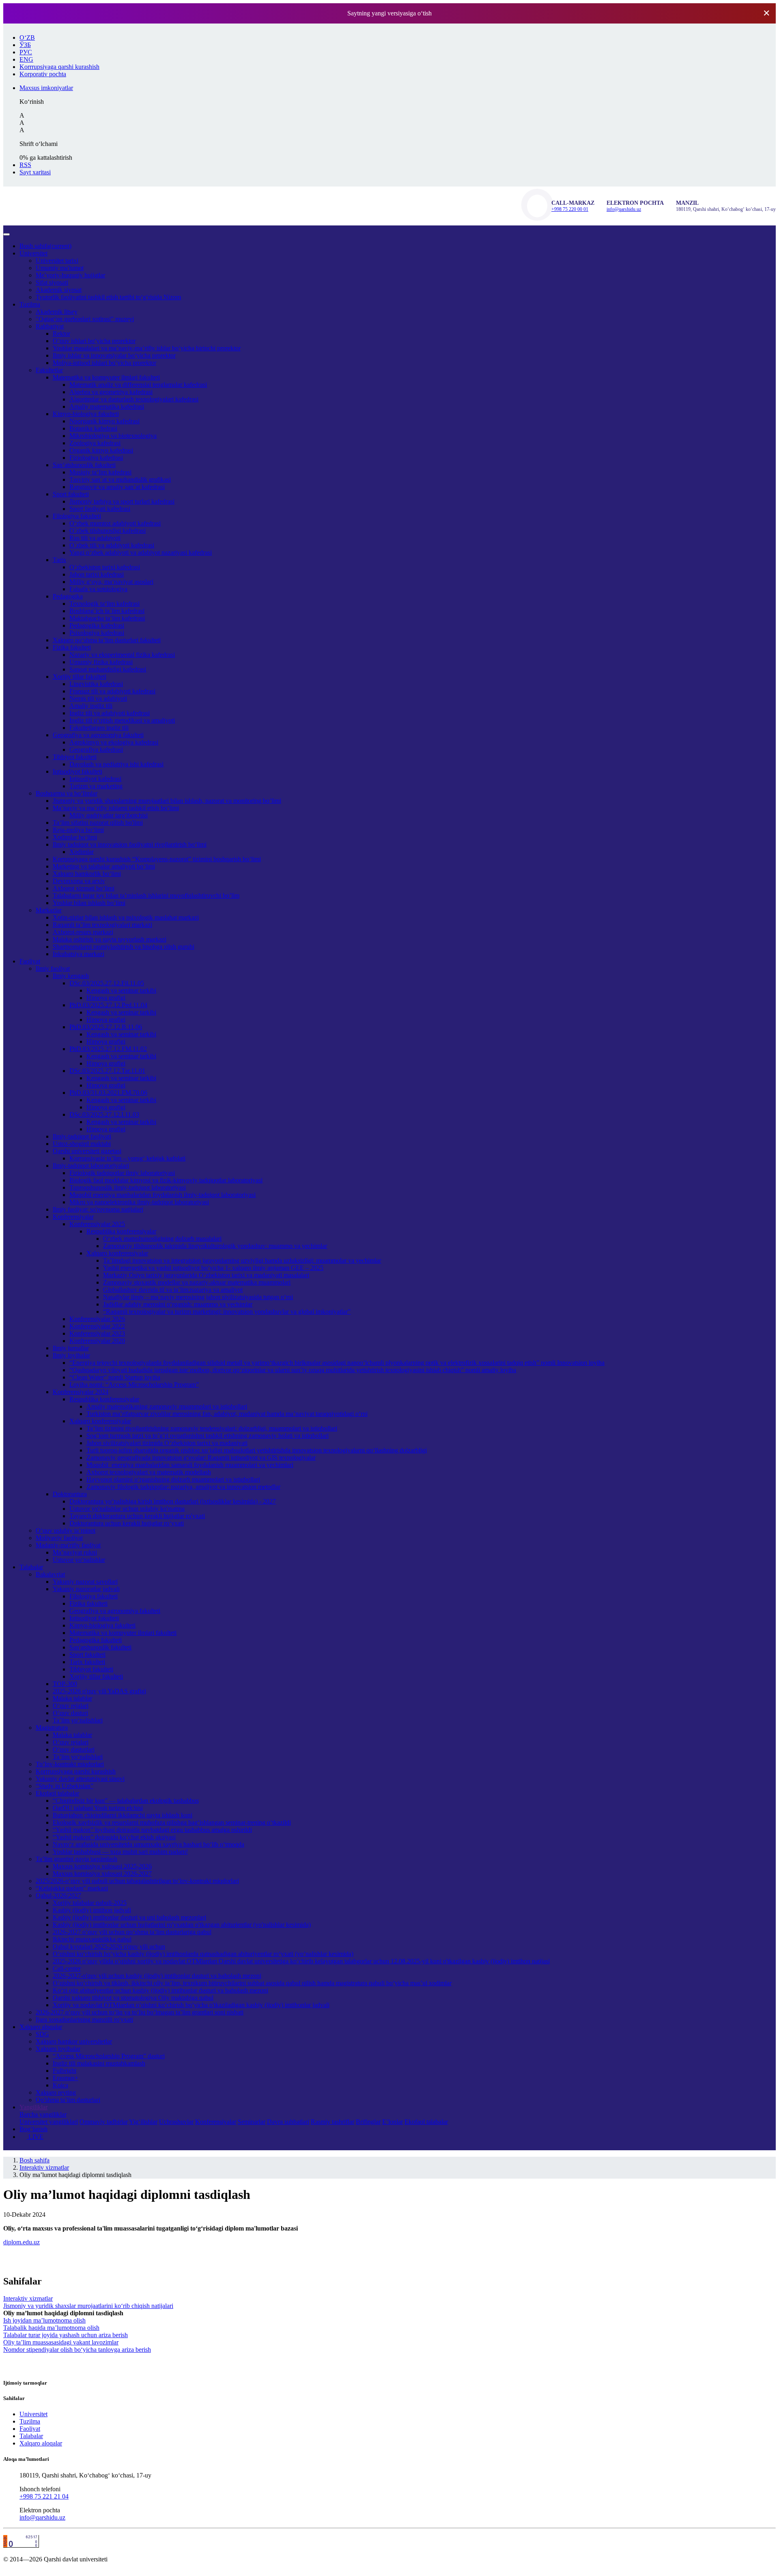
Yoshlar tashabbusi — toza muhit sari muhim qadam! (120, 1852)
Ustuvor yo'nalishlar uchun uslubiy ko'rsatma (127, 1509)
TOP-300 (65, 1684)
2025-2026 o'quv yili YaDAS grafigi (99, 1691)
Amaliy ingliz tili (91, 706)
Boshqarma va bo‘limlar (67, 793)
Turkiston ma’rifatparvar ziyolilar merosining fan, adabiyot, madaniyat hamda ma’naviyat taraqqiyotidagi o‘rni (227, 1414)
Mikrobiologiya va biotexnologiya (113, 436)
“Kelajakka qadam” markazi (72, 1888)
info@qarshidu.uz (624, 209)
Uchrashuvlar (176, 2122)
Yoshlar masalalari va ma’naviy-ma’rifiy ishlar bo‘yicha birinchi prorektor (147, 348)
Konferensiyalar (73, 1217)
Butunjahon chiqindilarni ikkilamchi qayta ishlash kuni (123, 1815)
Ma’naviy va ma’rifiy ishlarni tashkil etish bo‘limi (116, 808)
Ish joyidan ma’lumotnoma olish (44, 2320)
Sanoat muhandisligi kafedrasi (108, 669)
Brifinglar (368, 2122)
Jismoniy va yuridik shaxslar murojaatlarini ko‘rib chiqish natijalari (88, 2306)
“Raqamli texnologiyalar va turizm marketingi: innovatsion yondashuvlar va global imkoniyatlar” (227, 1312)
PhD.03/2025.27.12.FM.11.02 (108, 1049)
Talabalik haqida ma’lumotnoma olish (51, 2328)
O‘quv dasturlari (74, 1749)
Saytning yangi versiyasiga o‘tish (389, 13)
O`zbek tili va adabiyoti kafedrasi (112, 545)
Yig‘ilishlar (143, 2122)
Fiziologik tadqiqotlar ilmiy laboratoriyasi (122, 1173)
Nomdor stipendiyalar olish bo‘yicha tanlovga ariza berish (77, 2350)
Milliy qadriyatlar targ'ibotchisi (109, 815)
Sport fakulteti (71, 494)
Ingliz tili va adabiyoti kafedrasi (110, 713)
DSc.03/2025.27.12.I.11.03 (104, 1114)
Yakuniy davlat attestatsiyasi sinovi (80, 1779)
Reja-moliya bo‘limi (78, 830)
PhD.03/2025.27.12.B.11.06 (106, 1027)
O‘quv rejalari (71, 1706)
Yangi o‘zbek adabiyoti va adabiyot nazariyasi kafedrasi (141, 552)
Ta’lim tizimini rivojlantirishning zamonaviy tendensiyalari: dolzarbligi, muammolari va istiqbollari (212, 1428)
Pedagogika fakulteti (96, 1640)
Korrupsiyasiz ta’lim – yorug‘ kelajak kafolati (127, 1158)
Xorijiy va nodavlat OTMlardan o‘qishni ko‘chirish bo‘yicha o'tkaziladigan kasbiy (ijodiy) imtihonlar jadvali (191, 2005)
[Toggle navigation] (6, 234)
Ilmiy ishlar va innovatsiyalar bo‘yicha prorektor (114, 355)
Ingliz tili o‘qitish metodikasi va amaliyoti (122, 720)
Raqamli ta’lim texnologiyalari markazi (102, 925)
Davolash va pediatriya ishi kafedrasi (116, 764)
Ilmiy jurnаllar (71, 1348)
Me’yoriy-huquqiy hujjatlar (70, 275)
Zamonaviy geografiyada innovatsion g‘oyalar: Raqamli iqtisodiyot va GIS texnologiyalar (201, 1457)
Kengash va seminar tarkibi (121, 990)
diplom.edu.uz (22, 2242)
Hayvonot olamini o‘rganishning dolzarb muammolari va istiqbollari (173, 1479)
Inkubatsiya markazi (79, 954)
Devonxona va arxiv (79, 881)
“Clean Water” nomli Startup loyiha (115, 1377)
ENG (26, 59)
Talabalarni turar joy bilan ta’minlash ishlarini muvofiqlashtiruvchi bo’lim (146, 895)
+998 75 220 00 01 (570, 209)
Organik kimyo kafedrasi (101, 450)
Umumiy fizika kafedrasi (101, 662)
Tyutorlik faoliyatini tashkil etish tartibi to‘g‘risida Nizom (108, 297)
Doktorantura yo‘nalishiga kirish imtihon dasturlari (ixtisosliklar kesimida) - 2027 (173, 1501)
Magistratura (52, 1728)
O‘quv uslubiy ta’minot (66, 1530)
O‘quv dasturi (70, 1713)
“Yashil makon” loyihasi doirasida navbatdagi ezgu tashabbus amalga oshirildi (152, 1830)
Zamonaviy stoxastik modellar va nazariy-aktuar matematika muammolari (197, 1282)
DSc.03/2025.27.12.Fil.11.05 (107, 983)
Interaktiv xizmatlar (44, 2167)
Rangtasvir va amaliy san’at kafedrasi (117, 487)
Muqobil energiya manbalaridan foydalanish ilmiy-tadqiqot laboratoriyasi (162, 1195)
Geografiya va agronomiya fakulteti (98, 735)
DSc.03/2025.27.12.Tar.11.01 (107, 1071)
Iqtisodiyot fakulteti (77, 771)
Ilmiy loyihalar (71, 1355)
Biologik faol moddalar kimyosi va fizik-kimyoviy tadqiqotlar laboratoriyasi (166, 1180)
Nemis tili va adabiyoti (98, 698)
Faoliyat (30, 961)
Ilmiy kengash (71, 976)
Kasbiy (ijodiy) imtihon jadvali (92, 1910)
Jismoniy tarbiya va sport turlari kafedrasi (122, 501)
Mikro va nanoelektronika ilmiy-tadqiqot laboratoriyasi (139, 1202)
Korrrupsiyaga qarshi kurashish (76, 1771)
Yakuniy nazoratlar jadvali (86, 1589)
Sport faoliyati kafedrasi (100, 509)
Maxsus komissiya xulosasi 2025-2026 (102, 1866)
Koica (60, 2085)
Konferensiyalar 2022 (97, 1326)
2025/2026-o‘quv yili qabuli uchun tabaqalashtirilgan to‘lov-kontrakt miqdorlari (137, 1881)
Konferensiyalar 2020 (97, 1341)
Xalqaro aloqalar (41, 2027)
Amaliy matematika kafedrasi (107, 406)
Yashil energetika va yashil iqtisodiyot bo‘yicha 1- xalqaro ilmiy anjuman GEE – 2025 (213, 1268)
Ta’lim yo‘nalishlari (78, 1720)
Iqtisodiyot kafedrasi (95, 779)
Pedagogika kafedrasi (97, 625)
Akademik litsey (57, 312)
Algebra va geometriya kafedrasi (111, 392)
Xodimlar (82, 852)
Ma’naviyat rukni (75, 1552)
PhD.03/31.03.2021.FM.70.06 (108, 1093)
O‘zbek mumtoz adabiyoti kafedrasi (115, 523)
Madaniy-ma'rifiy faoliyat (68, 1545)
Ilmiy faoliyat (53, 968)
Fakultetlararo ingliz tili (99, 728)
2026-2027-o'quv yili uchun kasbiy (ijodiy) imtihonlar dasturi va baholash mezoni (157, 1976)
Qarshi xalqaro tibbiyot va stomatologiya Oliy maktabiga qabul (133, 1998)
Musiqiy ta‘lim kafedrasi (100, 472)
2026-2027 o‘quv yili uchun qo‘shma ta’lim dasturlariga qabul (132, 1932)
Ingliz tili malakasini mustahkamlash (99, 2063)
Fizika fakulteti (72, 647)
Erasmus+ (66, 2078)
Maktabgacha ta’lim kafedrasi (107, 618)
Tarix (59, 560)
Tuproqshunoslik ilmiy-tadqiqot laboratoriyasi (128, 1187)
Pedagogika (68, 596)
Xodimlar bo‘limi (75, 837)
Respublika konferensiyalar (121, 1231)
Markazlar (49, 910)
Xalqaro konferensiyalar (117, 1253)
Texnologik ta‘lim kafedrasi (104, 604)
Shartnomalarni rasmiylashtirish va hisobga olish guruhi (124, 947)
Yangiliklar (33, 2107)
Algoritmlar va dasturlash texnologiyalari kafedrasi (134, 399)
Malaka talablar (72, 1698)
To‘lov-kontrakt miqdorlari (70, 1764)
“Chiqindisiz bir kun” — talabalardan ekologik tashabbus (126, 1801)
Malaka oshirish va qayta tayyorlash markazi (110, 939)
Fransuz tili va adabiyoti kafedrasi (112, 691)
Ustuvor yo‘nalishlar (79, 1560)
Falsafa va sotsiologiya (98, 589)
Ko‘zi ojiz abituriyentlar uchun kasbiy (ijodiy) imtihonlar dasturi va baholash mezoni (160, 1990)
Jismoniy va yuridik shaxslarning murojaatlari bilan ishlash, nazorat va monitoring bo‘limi (167, 801)
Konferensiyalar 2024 (81, 1392)
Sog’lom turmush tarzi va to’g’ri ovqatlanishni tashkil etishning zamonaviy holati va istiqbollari (208, 1436)
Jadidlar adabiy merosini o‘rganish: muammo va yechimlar (178, 1304)
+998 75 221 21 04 (44, 2496)
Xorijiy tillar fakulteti (80, 677)
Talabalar (31, 1567)
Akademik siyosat (59, 290)
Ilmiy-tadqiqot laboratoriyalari (91, 1166)
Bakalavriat (50, 1574)
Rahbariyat (50, 326)
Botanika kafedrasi (93, 428)
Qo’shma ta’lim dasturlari (68, 2100)
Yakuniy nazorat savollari (85, 1582)
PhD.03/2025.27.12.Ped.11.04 (108, 1005)
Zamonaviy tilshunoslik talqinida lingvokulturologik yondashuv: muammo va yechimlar (215, 1246)
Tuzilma (30, 304)
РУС (26, 52)
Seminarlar (252, 2122)
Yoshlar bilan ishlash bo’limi (89, 903)
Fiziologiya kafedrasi (96, 458)
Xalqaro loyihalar (58, 2049)
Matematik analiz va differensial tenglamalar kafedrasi (138, 385)
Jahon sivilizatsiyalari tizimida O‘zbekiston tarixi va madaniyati (167, 1443)
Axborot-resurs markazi (83, 932)
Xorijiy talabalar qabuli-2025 (90, 1903)
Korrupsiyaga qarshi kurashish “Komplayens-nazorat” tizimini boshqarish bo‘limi (157, 859)
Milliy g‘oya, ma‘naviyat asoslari (111, 582)
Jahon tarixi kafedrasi (97, 574)
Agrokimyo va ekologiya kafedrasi (114, 742)
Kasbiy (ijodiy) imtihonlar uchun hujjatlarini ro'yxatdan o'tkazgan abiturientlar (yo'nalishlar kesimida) (182, 1925)
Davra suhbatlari (288, 2122)
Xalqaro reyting (56, 2092)
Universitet (33, 253)
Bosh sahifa (45, 246)
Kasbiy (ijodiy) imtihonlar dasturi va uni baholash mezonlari (129, 1917)
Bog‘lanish (33, 2129)
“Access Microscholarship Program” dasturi (109, 2056)
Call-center (67, 1968)
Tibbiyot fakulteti (75, 757)
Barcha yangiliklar (43, 2114)
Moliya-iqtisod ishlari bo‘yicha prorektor (104, 363)
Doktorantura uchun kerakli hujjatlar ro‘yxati (127, 1523)
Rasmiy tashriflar (332, 2122)
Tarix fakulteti (87, 1662)
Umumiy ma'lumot (60, 268)
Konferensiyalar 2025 (97, 1224)
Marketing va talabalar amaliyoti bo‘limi (104, 866)
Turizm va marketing (96, 786)
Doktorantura (70, 1494)
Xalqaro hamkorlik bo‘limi (87, 874)
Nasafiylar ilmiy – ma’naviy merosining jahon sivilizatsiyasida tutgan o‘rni (198, 1297)
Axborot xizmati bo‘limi (84, 888)
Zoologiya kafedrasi (95, 443)
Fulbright (65, 2071)
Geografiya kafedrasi (96, 750)
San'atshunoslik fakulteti (100, 1647)
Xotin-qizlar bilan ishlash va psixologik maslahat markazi (126, 917)
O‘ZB (27, 38)
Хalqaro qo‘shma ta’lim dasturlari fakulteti (107, 640)
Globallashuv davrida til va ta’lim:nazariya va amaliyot (173, 1290)
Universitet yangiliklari (49, 2122)
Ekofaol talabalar (57, 1793)
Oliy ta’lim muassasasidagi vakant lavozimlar (61, 2342)
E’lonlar (393, 2122)
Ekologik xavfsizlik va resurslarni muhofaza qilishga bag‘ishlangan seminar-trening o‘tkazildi (172, 1822)
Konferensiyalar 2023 (97, 1333)
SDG (42, 2034)
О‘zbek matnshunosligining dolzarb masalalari (162, 1239)
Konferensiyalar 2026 (97, 1319)
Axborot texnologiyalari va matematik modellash (149, 1472)
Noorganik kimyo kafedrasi (104, 421)
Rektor (61, 334)
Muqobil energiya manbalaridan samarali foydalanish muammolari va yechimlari (190, 1465)
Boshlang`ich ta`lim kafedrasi (107, 611)
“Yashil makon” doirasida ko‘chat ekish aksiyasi (114, 1837)
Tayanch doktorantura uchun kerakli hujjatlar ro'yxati (137, 1516)
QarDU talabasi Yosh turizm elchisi (98, 1808)
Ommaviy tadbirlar (104, 2122)
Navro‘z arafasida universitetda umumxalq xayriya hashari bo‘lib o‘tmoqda (148, 1844)
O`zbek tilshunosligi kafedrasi (108, 531)
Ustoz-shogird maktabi (82, 1144)
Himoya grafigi (106, 998)
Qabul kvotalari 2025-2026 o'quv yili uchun (109, 1946)
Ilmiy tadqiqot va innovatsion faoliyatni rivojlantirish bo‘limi (130, 844)
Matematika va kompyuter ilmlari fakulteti (106, 377)
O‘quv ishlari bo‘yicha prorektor (94, 341)
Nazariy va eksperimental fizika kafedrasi (122, 655)
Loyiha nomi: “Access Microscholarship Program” (134, 1385)
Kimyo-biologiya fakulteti (86, 414)
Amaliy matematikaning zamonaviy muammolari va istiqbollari (167, 1406)
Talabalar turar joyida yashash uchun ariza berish (66, 2335)
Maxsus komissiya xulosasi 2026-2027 (102, 1874)
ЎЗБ (25, 45)
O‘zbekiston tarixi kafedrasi (105, 567)
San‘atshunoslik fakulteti (84, 465)
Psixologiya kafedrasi (97, 633)
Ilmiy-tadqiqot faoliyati (82, 1136)
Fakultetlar (49, 370)
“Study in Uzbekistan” (65, 1786)
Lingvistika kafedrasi (96, 684)
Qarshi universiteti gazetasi (87, 1151)
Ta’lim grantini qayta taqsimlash (76, 1859)
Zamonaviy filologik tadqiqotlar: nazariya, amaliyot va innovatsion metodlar (183, 1487)
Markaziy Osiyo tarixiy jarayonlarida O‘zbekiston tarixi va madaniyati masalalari (206, 1275)
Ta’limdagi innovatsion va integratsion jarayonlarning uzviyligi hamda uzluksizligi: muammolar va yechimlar (242, 1260)
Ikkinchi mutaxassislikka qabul (92, 1939)
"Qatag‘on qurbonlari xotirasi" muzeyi (85, 319)
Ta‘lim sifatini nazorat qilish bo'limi (98, 823)
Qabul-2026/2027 (58, 1895)
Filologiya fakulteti (77, 516)
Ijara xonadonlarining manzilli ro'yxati (84, 2019)
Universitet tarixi (57, 261)
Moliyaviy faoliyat (59, 1538)
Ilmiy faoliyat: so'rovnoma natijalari (98, 1209)
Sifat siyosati (52, 282)
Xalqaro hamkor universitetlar (74, 2041)
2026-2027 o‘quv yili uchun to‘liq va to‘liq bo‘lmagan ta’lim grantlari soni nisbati (140, 2012)
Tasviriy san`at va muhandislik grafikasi (120, 479)
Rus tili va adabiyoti (95, 538)
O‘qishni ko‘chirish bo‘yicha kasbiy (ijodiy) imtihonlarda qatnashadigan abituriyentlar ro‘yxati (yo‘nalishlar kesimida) (203, 1954)
